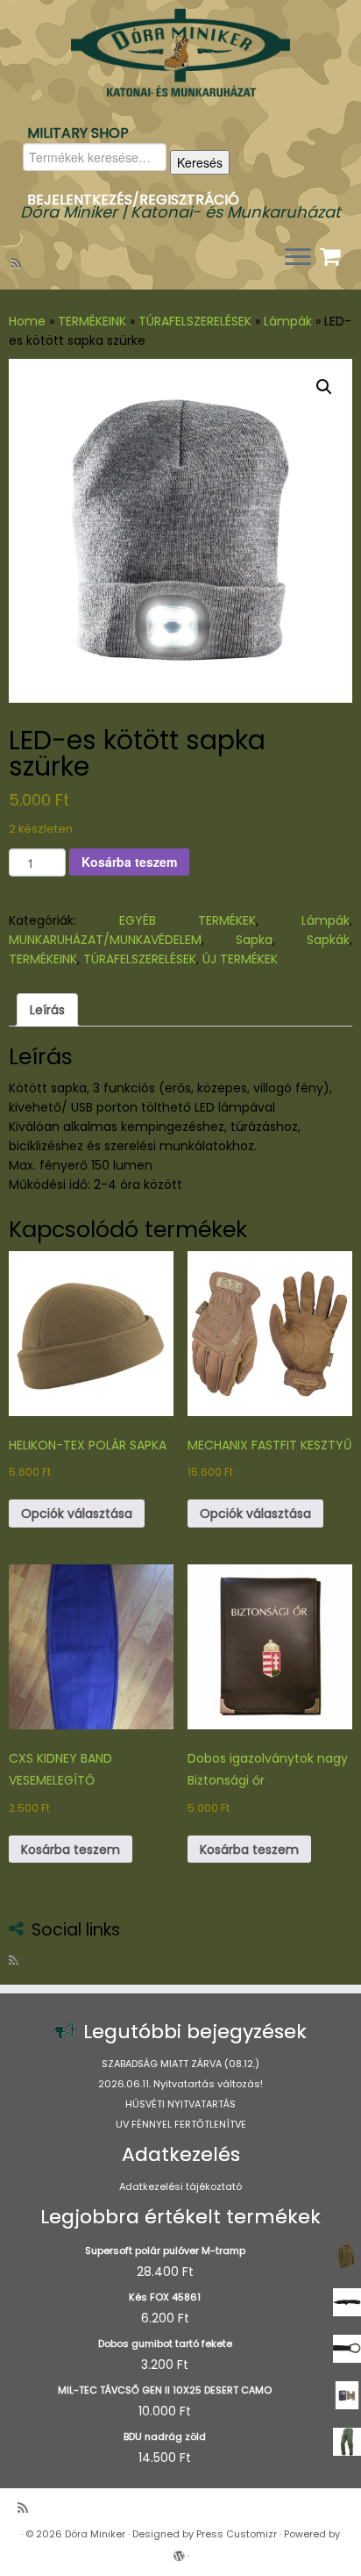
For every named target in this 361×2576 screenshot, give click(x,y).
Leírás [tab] (47, 1010)
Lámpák (288, 321)
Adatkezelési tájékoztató (180, 2186)
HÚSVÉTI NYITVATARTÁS (180, 2104)
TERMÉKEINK (92, 321)
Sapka (254, 940)
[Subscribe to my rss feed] (19, 263)
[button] (324, 387)
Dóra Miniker (95, 2534)
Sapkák (328, 940)
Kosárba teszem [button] (71, 1850)
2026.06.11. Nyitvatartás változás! (180, 2084)
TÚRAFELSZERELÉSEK (195, 321)
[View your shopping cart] (333, 253)
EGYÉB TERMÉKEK (188, 920)
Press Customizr (237, 2534)
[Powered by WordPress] (179, 2552)
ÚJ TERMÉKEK (240, 959)
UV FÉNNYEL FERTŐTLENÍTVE (181, 2124)
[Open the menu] (298, 258)
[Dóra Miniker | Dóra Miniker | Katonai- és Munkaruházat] (180, 53)
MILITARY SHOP (78, 133)
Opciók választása (77, 1513)
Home (27, 321)
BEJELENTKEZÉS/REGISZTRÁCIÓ (133, 200)
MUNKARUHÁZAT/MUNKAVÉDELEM (105, 940)
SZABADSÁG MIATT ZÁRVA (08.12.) (180, 2064)
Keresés (200, 162)
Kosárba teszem (129, 862)
